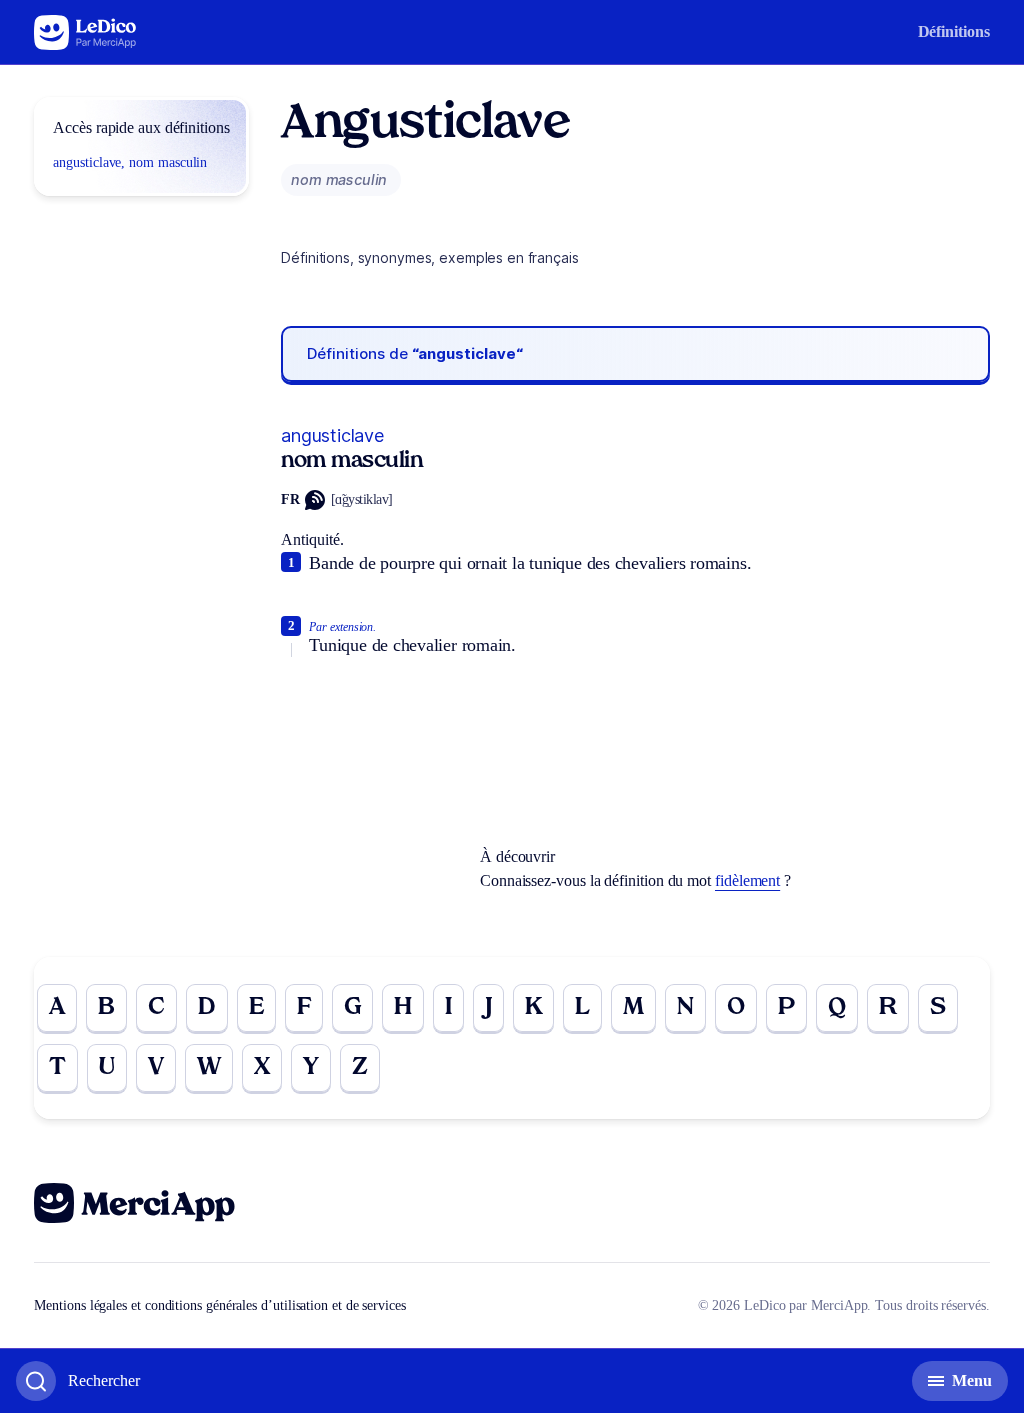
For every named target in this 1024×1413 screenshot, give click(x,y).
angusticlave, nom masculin (130, 162)
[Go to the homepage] (85, 32)
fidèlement (747, 880)
